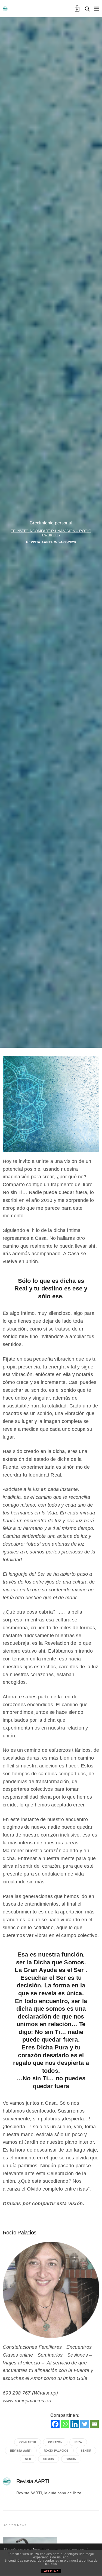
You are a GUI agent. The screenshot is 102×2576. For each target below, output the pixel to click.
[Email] (94, 2424)
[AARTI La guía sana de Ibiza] (5, 9)
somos (49, 2459)
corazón (55, 2442)
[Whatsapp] (65, 2424)
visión (71, 2459)
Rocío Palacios (56, 2451)
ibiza (78, 2442)
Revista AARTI (39, 542)
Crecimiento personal (51, 523)
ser (28, 2459)
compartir (28, 2442)
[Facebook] (55, 2424)
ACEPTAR (51, 2571)
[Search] (87, 9)
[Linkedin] (75, 2424)
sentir (86, 2451)
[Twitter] (85, 2424)
